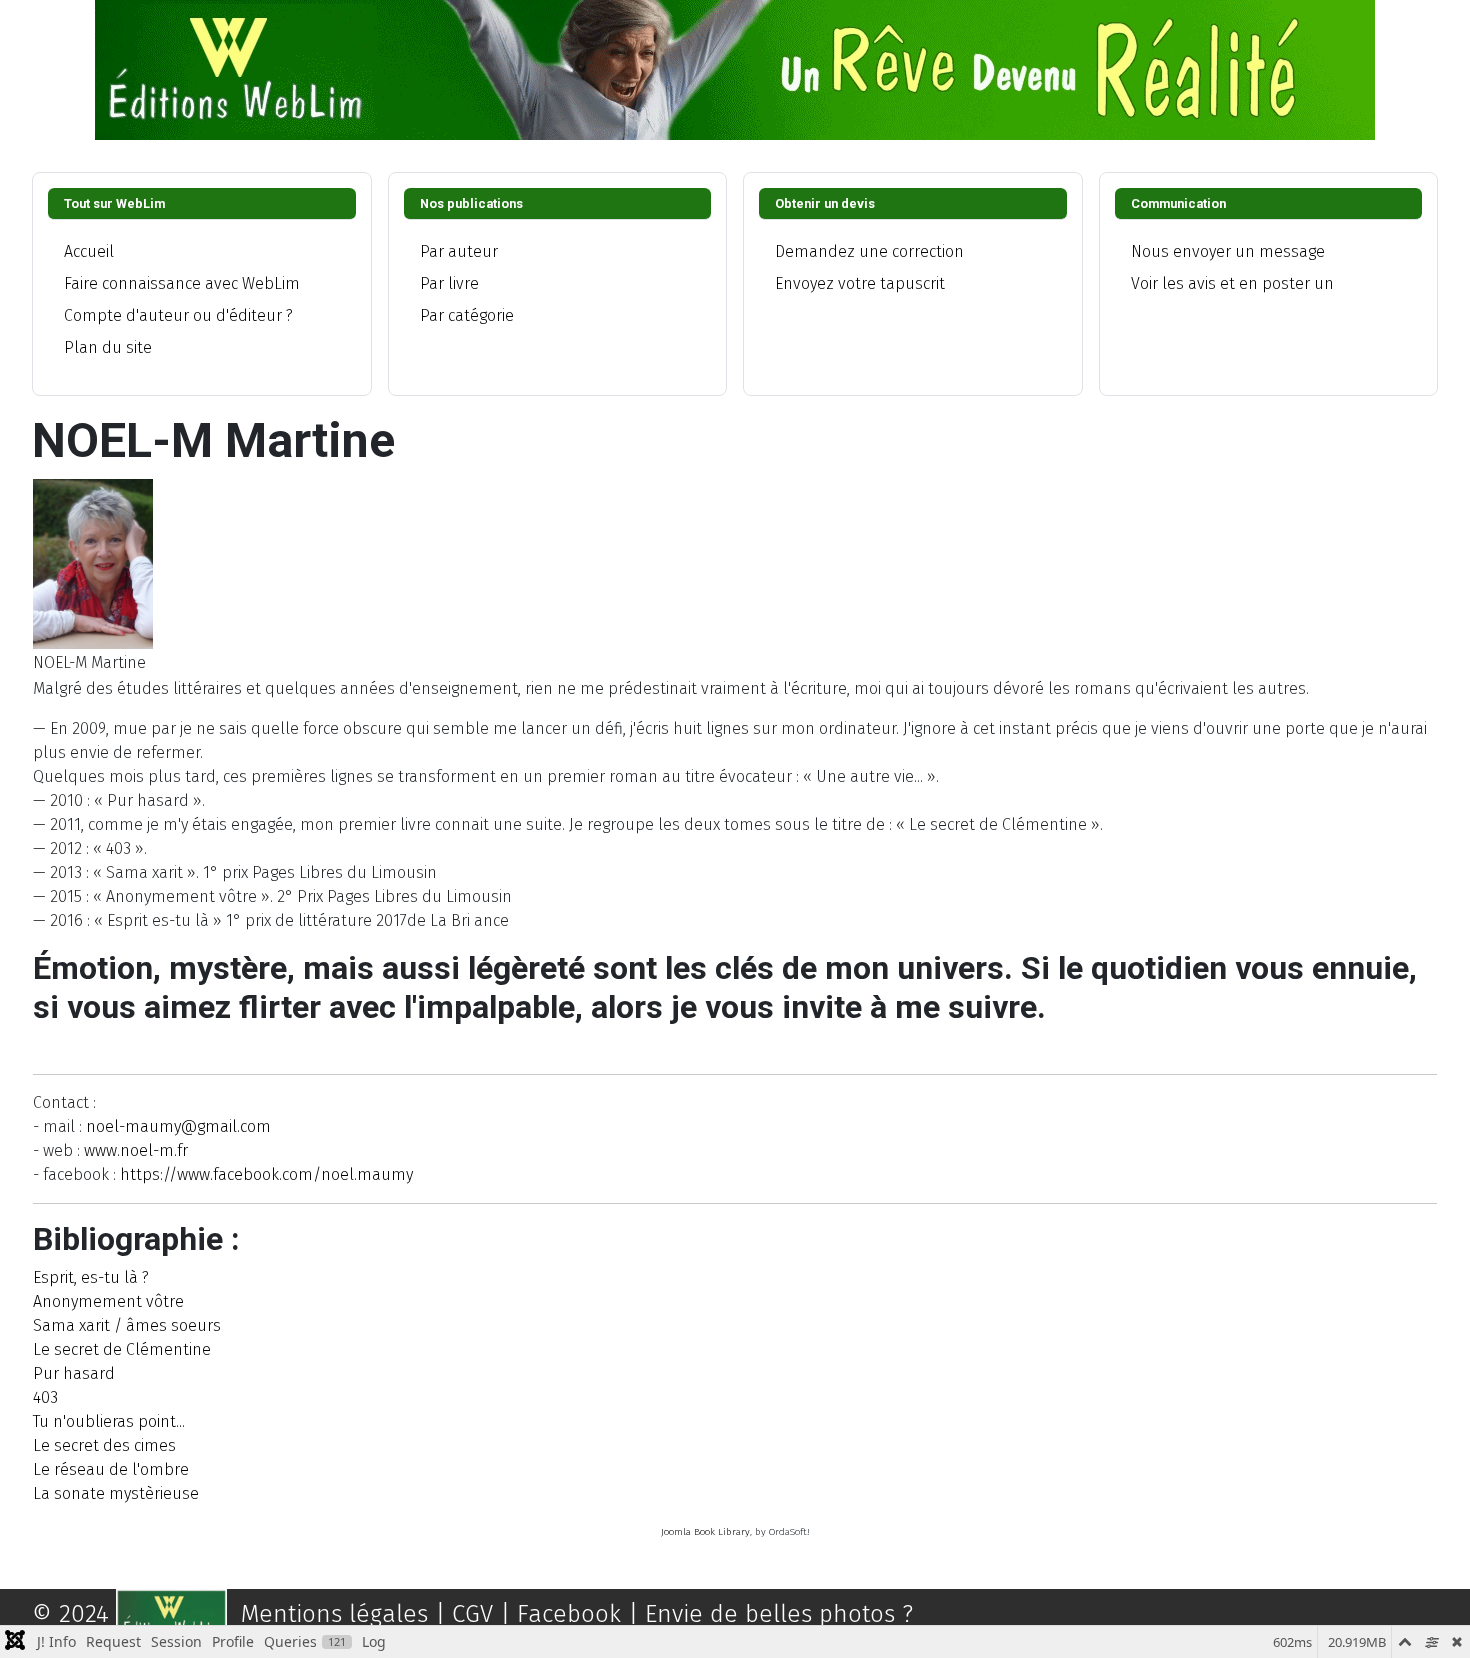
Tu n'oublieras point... (109, 1421)
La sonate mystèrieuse (116, 1493)
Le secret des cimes (104, 1445)
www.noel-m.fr (136, 1150)
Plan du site (108, 347)
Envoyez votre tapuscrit (860, 283)
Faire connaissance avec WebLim (182, 283)
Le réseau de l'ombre (111, 1469)
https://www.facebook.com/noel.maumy (266, 1174)
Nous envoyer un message (1228, 251)
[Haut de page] (1435, 1621)
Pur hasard (74, 1373)
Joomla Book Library (705, 1532)
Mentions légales (334, 1614)
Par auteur (459, 251)
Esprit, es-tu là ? (91, 1277)
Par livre (449, 283)
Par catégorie (467, 315)
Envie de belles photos (770, 1614)
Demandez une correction (869, 251)
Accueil (89, 251)
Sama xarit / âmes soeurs (127, 1325)
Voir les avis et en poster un (1232, 283)
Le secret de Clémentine (122, 1349)
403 (45, 1397)
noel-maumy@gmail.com (178, 1126)
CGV (481, 1614)
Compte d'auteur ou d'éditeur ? (178, 315)
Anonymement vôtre (108, 1301)
